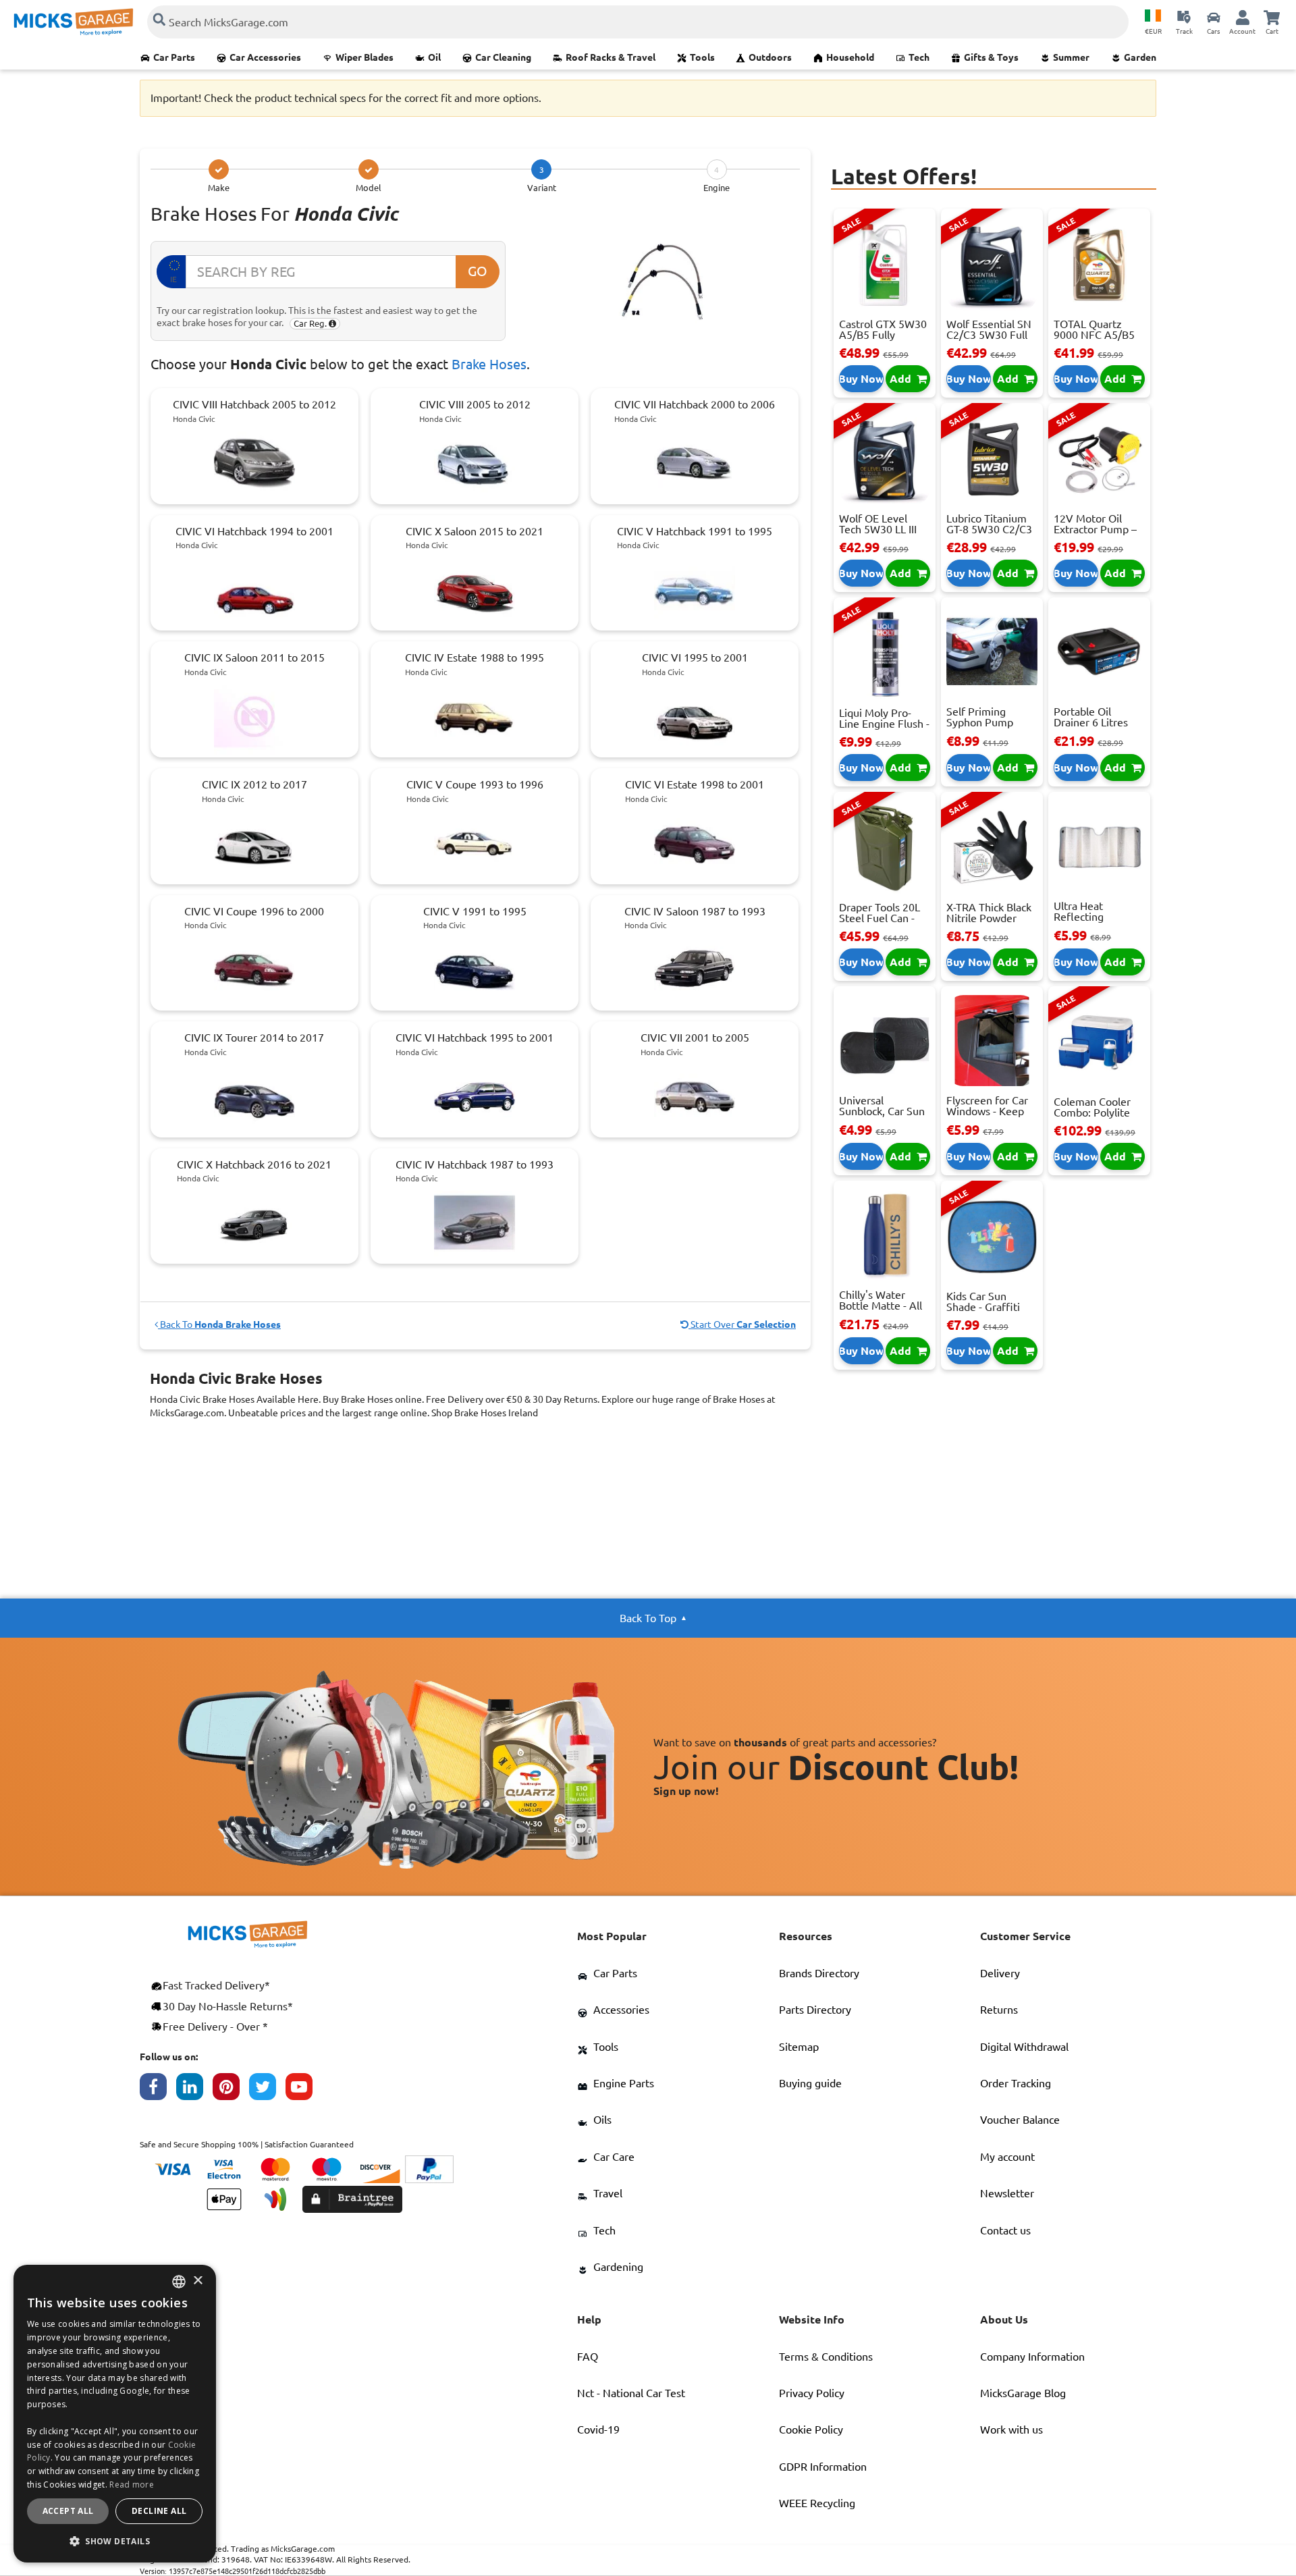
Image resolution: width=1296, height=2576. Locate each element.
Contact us (1005, 2230)
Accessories (621, 2010)
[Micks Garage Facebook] (158, 2090)
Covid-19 (598, 2430)
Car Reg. (311, 323)
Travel (608, 2193)
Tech (919, 57)
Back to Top (648, 1618)
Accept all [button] (68, 2511)
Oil (434, 57)
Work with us (1011, 2430)
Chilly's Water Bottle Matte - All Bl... (881, 1306)
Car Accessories (265, 57)
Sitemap (799, 2047)
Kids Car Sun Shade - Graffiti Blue (983, 1307)
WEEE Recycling (817, 2503)
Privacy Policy (812, 2393)
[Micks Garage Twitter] (267, 2090)
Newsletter (1007, 2193)
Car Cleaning (503, 57)
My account (1007, 2157)
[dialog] (115, 2414)
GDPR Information (823, 2467)
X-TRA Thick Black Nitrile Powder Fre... (989, 918)
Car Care (614, 2157)
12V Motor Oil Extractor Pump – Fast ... (1095, 529)
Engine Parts (624, 2083)
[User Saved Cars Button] (1214, 17)
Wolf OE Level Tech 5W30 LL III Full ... (878, 529)
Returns (999, 2010)
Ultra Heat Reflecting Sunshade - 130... (1095, 917)
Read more (132, 2485)
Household (850, 57)
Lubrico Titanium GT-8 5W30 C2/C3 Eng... (989, 529)
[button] (115, 2541)
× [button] (197, 2281)
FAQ (588, 2357)
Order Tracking (1016, 2083)
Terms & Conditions (826, 2357)
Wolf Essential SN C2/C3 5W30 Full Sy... (989, 335)
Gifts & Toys (991, 57)
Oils (602, 2120)
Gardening (618, 2267)
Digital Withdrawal (1024, 2047)
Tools (702, 57)
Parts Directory (815, 2010)
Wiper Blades (364, 57)
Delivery (1000, 1973)
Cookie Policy (811, 2430)
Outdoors (770, 57)
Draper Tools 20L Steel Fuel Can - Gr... (880, 918)
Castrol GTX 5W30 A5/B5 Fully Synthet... (883, 335)
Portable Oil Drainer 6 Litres (1091, 717)
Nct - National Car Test (631, 2393)
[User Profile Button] (1243, 17)
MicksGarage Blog (1023, 2393)
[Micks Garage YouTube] (304, 2090)
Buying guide (810, 2083)
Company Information (1032, 2357)
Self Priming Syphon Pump (980, 717)
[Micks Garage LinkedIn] (194, 2090)
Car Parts (174, 57)
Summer (1071, 57)
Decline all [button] (159, 2511)
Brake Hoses (489, 364)
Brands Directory (819, 1973)
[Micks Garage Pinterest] (231, 2090)
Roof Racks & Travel (611, 57)
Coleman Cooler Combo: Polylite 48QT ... (1092, 1112)
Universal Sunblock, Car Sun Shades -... (882, 1111)
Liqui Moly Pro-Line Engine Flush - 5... (884, 724)
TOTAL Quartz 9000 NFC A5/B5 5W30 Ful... (1094, 335)
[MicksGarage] (74, 22)
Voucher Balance (1020, 2120)
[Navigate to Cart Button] (1272, 17)
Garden (1140, 57)
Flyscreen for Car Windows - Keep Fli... (987, 1111)
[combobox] (179, 2282)
